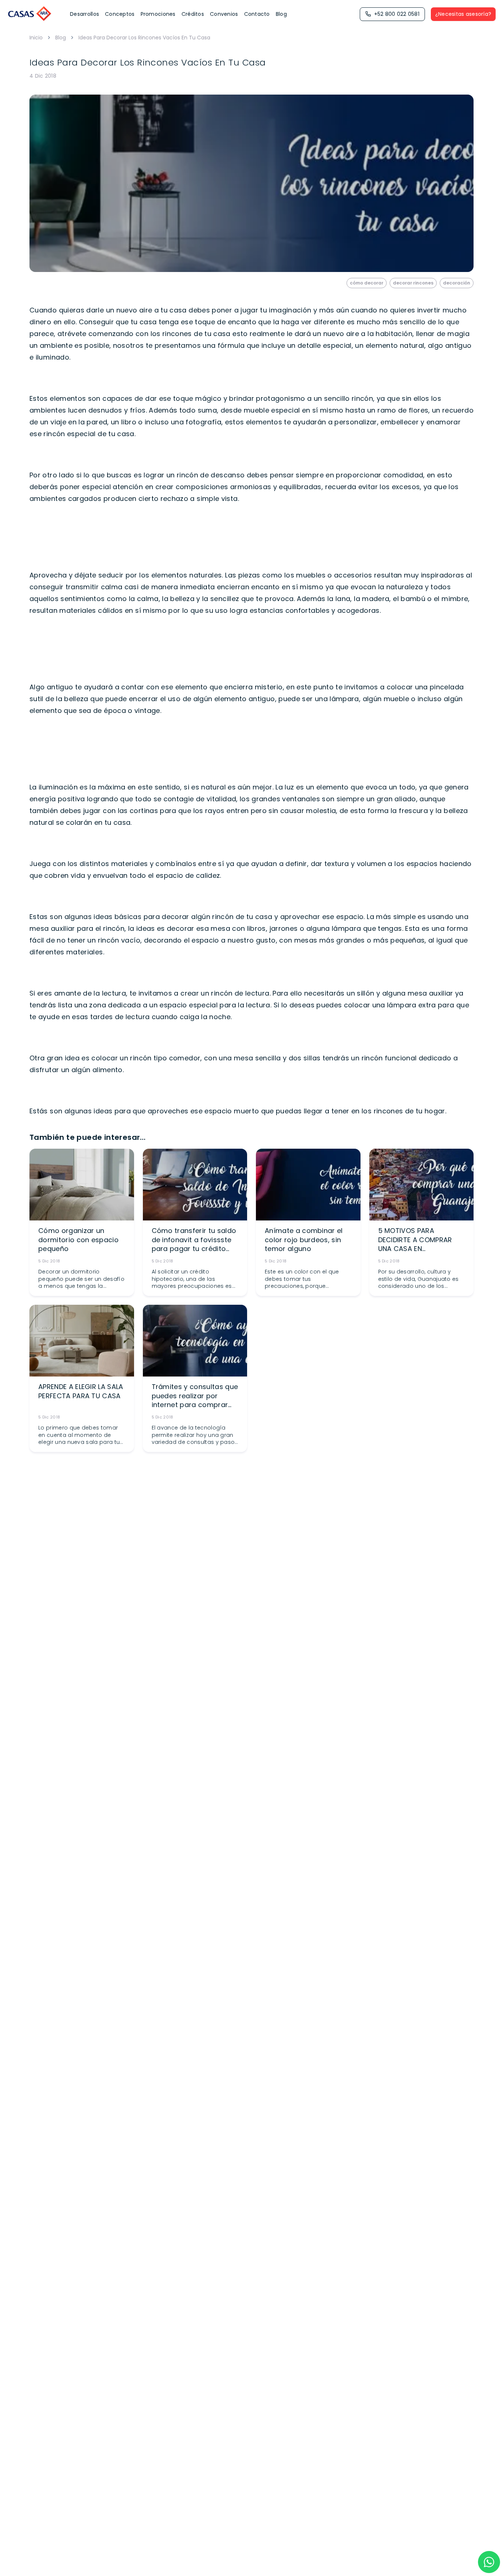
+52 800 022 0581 (397, 14)
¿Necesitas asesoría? (463, 14)
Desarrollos (85, 14)
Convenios (224, 14)
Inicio (36, 38)
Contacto (257, 14)
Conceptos (120, 14)
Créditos (193, 14)
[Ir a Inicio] (30, 14)
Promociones (158, 14)
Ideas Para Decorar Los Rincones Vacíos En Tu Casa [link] (144, 38)
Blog (281, 14)
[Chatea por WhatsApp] (489, 2562)
